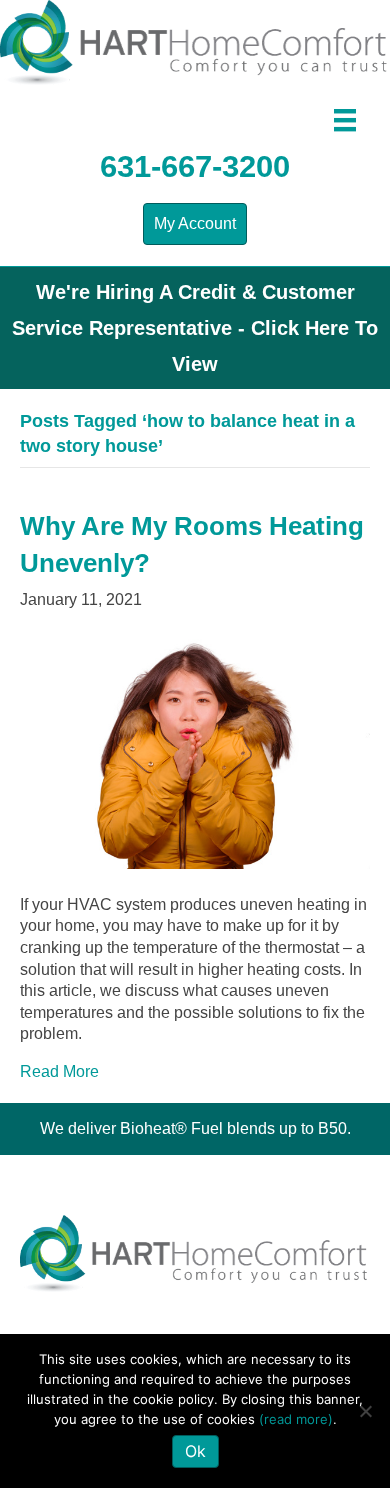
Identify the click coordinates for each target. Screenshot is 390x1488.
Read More (59, 1071)
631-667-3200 (195, 166)
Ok (195, 1451)
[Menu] (345, 120)
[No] (365, 1411)
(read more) (296, 1419)
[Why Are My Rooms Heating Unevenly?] (195, 750)
